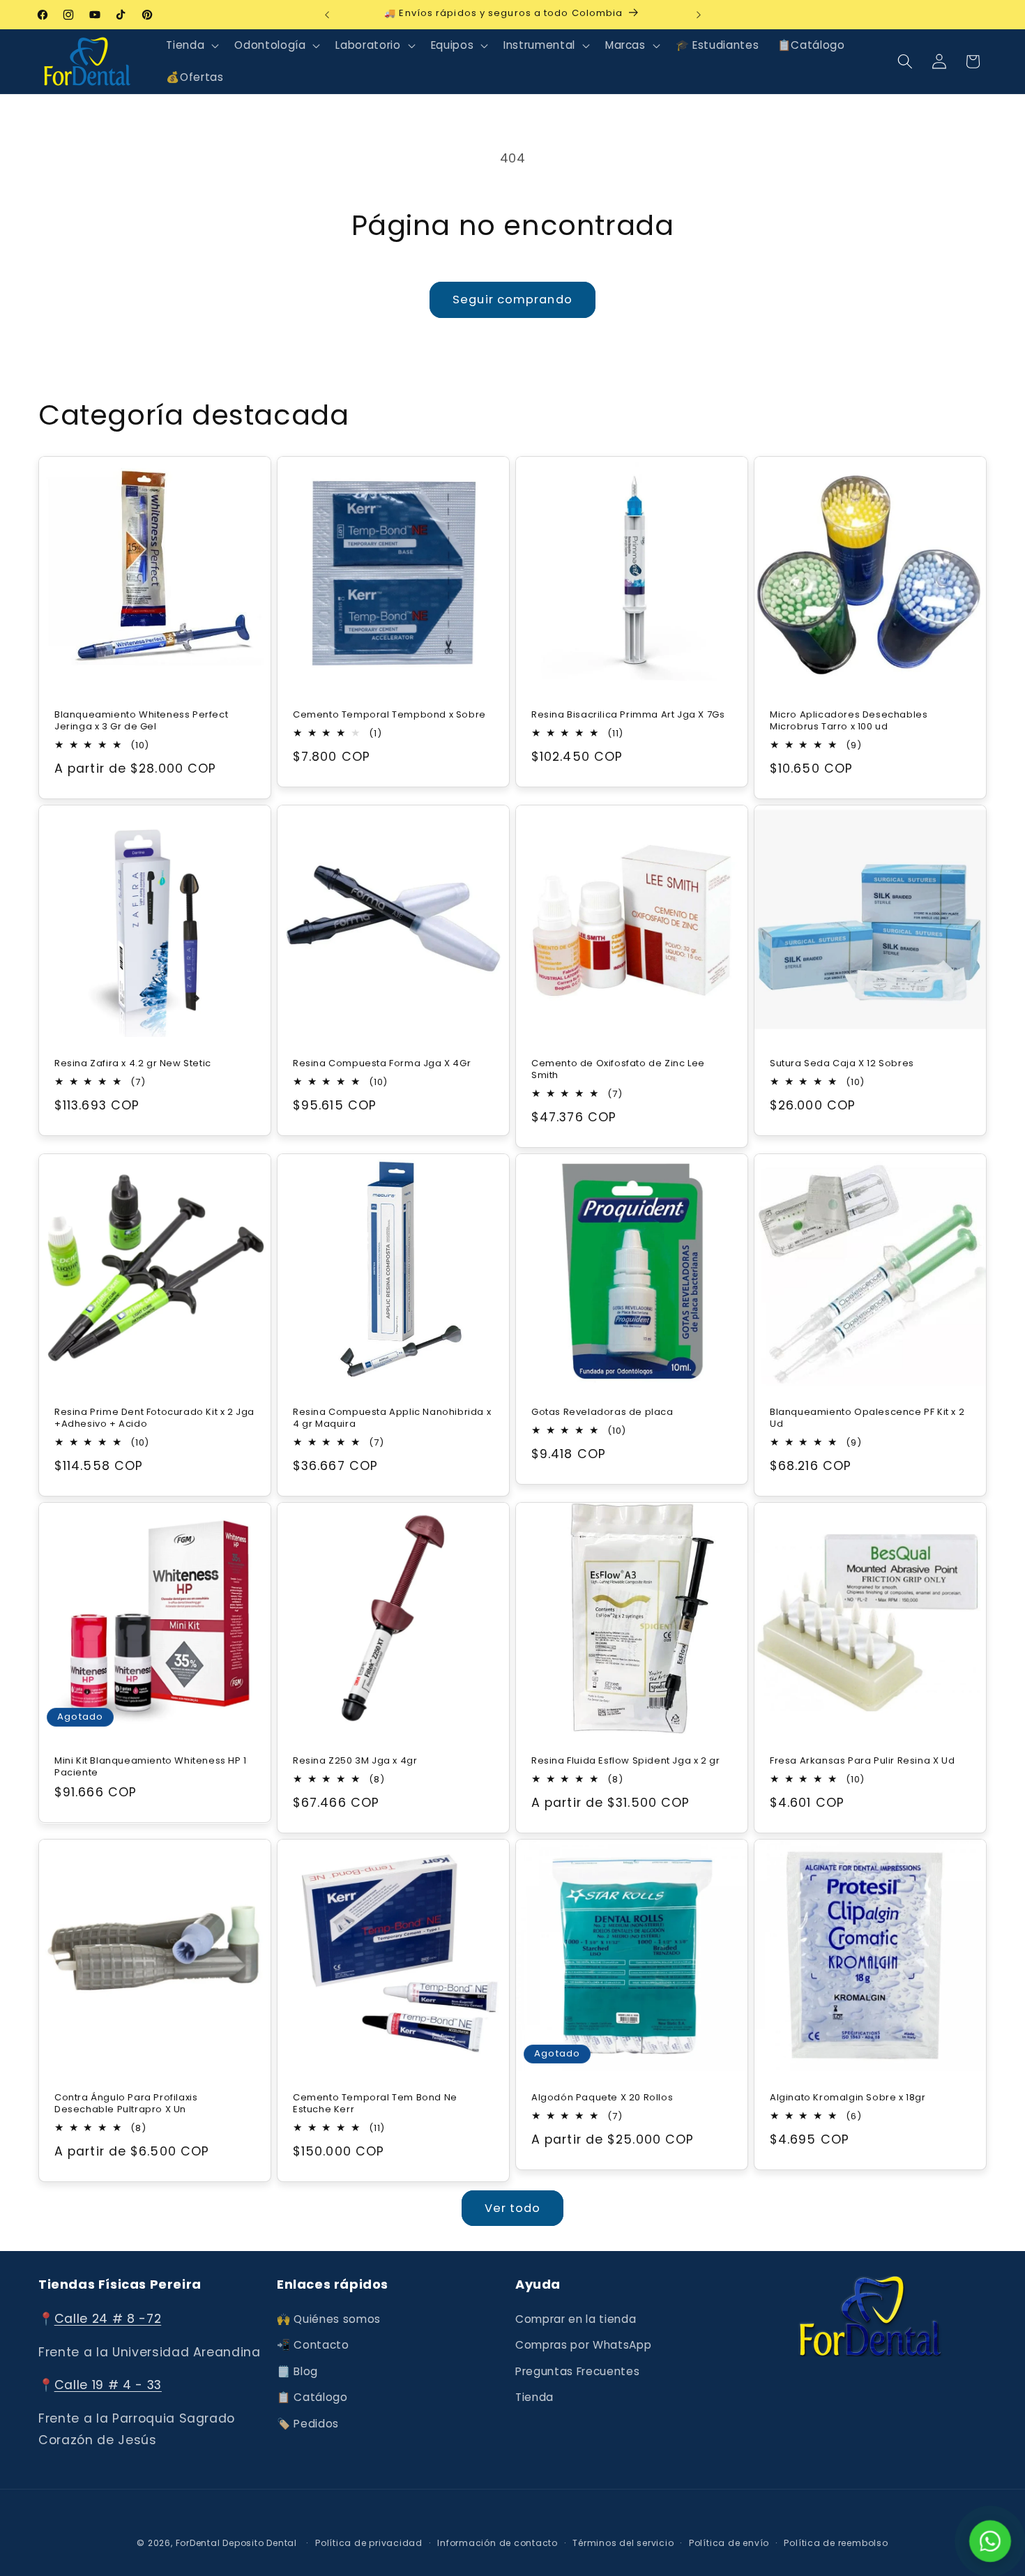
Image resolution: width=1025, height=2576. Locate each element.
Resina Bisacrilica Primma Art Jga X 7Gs (628, 714)
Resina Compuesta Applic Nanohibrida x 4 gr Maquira (392, 1418)
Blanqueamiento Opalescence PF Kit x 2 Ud (867, 1418)
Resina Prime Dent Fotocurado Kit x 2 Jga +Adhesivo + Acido (154, 1418)
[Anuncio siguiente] (699, 15)
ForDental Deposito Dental (236, 2543)
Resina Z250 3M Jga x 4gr (355, 1761)
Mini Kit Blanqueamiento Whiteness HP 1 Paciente (151, 1767)
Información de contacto (498, 2543)
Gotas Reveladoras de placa (602, 1412)
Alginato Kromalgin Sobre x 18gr (848, 2098)
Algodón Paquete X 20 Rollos (602, 2098)
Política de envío (729, 2543)
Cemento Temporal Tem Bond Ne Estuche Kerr (375, 2104)
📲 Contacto (313, 2345)
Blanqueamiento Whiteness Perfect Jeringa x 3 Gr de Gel (141, 720)
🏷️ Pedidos (308, 2424)
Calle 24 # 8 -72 (108, 2319)
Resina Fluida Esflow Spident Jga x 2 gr (625, 1761)
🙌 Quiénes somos (329, 2319)
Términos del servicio (623, 2543)
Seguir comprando (512, 300)
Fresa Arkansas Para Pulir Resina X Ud (862, 1761)
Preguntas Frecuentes (577, 2371)
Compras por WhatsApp (583, 2345)
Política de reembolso (836, 2543)
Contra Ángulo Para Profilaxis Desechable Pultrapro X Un (126, 2104)
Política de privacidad (369, 2543)
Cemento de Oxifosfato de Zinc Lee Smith (618, 1069)
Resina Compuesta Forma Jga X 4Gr (382, 1063)
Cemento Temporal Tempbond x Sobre (389, 714)
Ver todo (513, 2208)
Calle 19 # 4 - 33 (108, 2386)
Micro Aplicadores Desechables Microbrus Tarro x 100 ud (849, 720)
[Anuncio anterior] (327, 15)
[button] (191, 45)
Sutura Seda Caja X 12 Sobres (842, 1063)
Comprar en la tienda (576, 2319)
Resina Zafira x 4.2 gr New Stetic (133, 1063)
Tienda (534, 2398)
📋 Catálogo (312, 2398)
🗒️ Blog (297, 2371)
